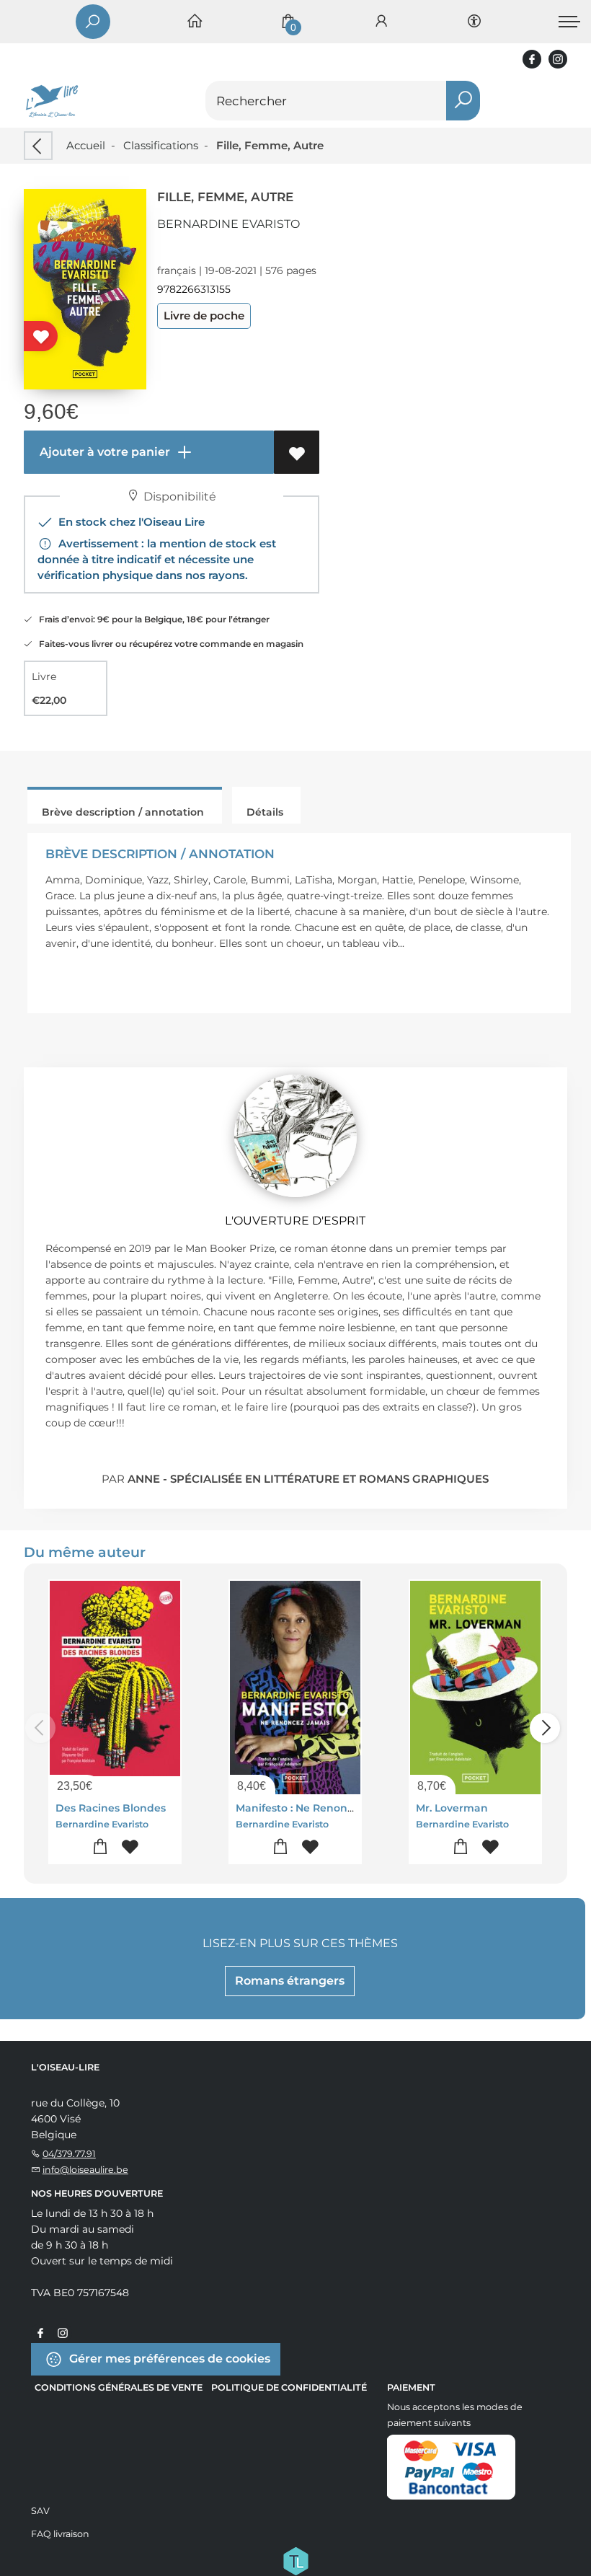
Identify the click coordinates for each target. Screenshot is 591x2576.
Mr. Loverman (452, 1808)
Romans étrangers (290, 1981)
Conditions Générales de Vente (119, 2387)
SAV (40, 2511)
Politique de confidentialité (289, 2387)
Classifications (161, 145)
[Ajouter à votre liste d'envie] (297, 452)
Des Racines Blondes (111, 1808)
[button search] (463, 101)
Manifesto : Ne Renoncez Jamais (320, 1808)
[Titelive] (295, 2560)
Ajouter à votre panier (103, 452)
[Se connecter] (381, 22)
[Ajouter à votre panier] (101, 1847)
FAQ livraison (60, 2534)
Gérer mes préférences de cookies (168, 2359)
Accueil (86, 145)
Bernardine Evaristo (228, 224)
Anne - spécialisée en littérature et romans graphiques (308, 1479)
